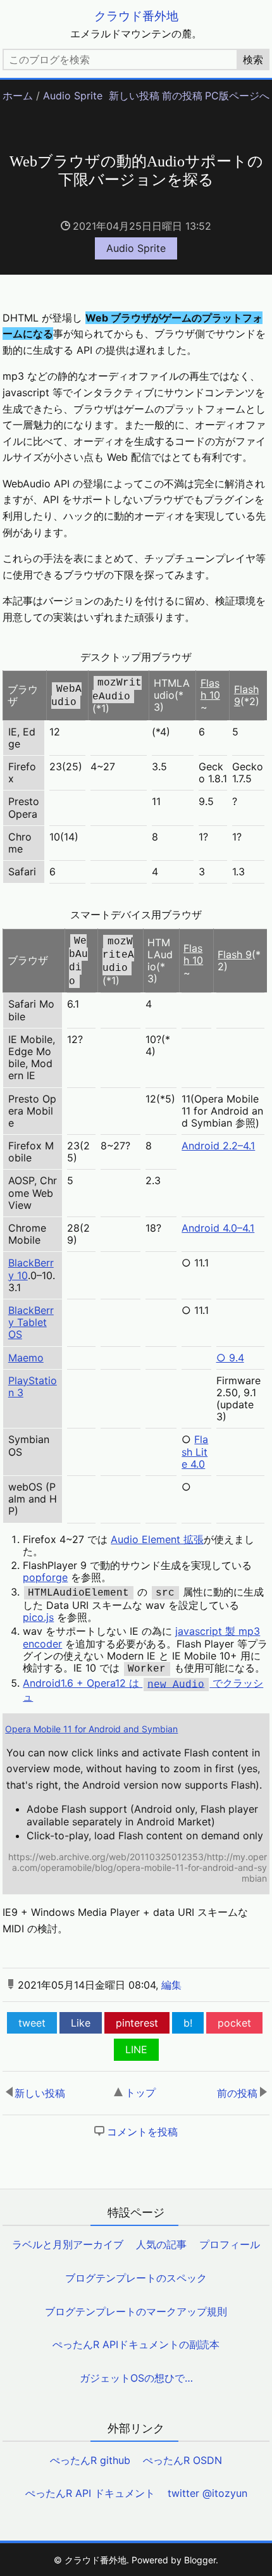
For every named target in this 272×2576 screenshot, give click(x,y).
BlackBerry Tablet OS (31, 1322)
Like (81, 2023)
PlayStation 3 (33, 1386)
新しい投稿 (134, 96)
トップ (140, 2092)
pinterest (137, 2023)
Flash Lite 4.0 (195, 1451)
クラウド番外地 (136, 16)
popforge (45, 1577)
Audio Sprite (73, 96)
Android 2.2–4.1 (218, 1146)
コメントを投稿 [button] (142, 2132)
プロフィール (230, 2244)
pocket (234, 2023)
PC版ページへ (237, 96)
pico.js (38, 1617)
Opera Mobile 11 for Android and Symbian (91, 1729)
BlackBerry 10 (31, 1269)
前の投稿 (182, 96)
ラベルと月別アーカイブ (68, 2244)
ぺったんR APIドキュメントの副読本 (136, 2344)
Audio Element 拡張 (157, 1539)
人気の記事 (161, 2244)
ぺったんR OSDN (182, 2460)
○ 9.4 (230, 1358)
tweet (32, 2023)
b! (188, 2023)
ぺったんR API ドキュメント (90, 2493)
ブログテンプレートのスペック (136, 2278)
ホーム (18, 96)
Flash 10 (210, 689)
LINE (136, 2049)
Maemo (26, 1358)
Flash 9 (246, 695)
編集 (171, 1985)
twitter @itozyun (207, 2493)
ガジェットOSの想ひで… (136, 2378)
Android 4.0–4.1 (218, 1228)
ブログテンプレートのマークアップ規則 (136, 2311)
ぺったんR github (90, 2460)
